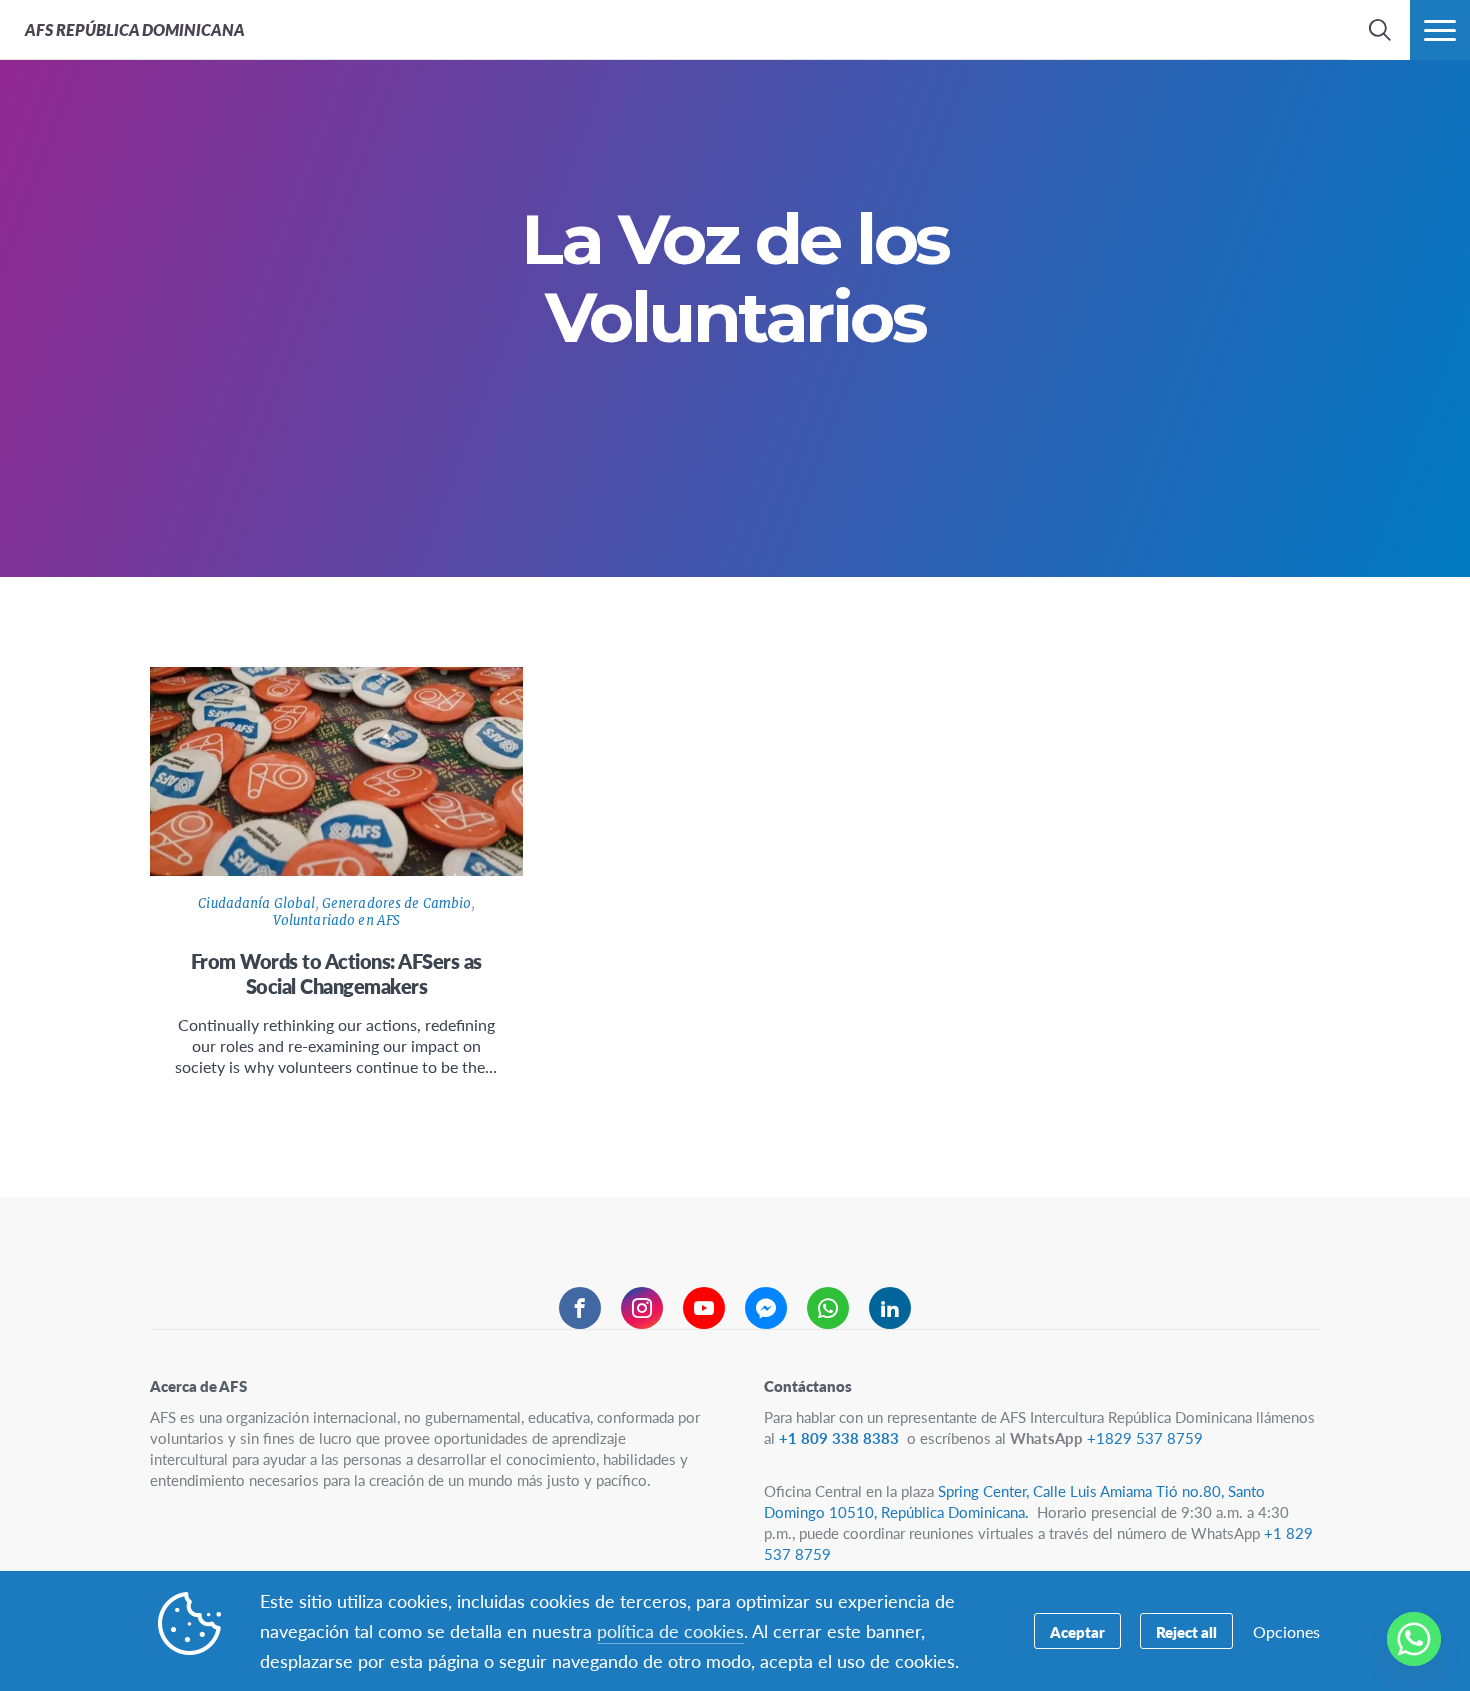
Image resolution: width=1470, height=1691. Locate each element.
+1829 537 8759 (1145, 1437)
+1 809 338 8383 (841, 1437)
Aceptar (1077, 1631)
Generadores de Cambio (397, 903)
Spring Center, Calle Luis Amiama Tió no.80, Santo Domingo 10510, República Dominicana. (1014, 1501)
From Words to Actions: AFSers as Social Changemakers (336, 973)
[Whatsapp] (1414, 1639)
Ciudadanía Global (256, 903)
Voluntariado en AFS (336, 920)
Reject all (1186, 1631)
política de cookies (670, 1630)
